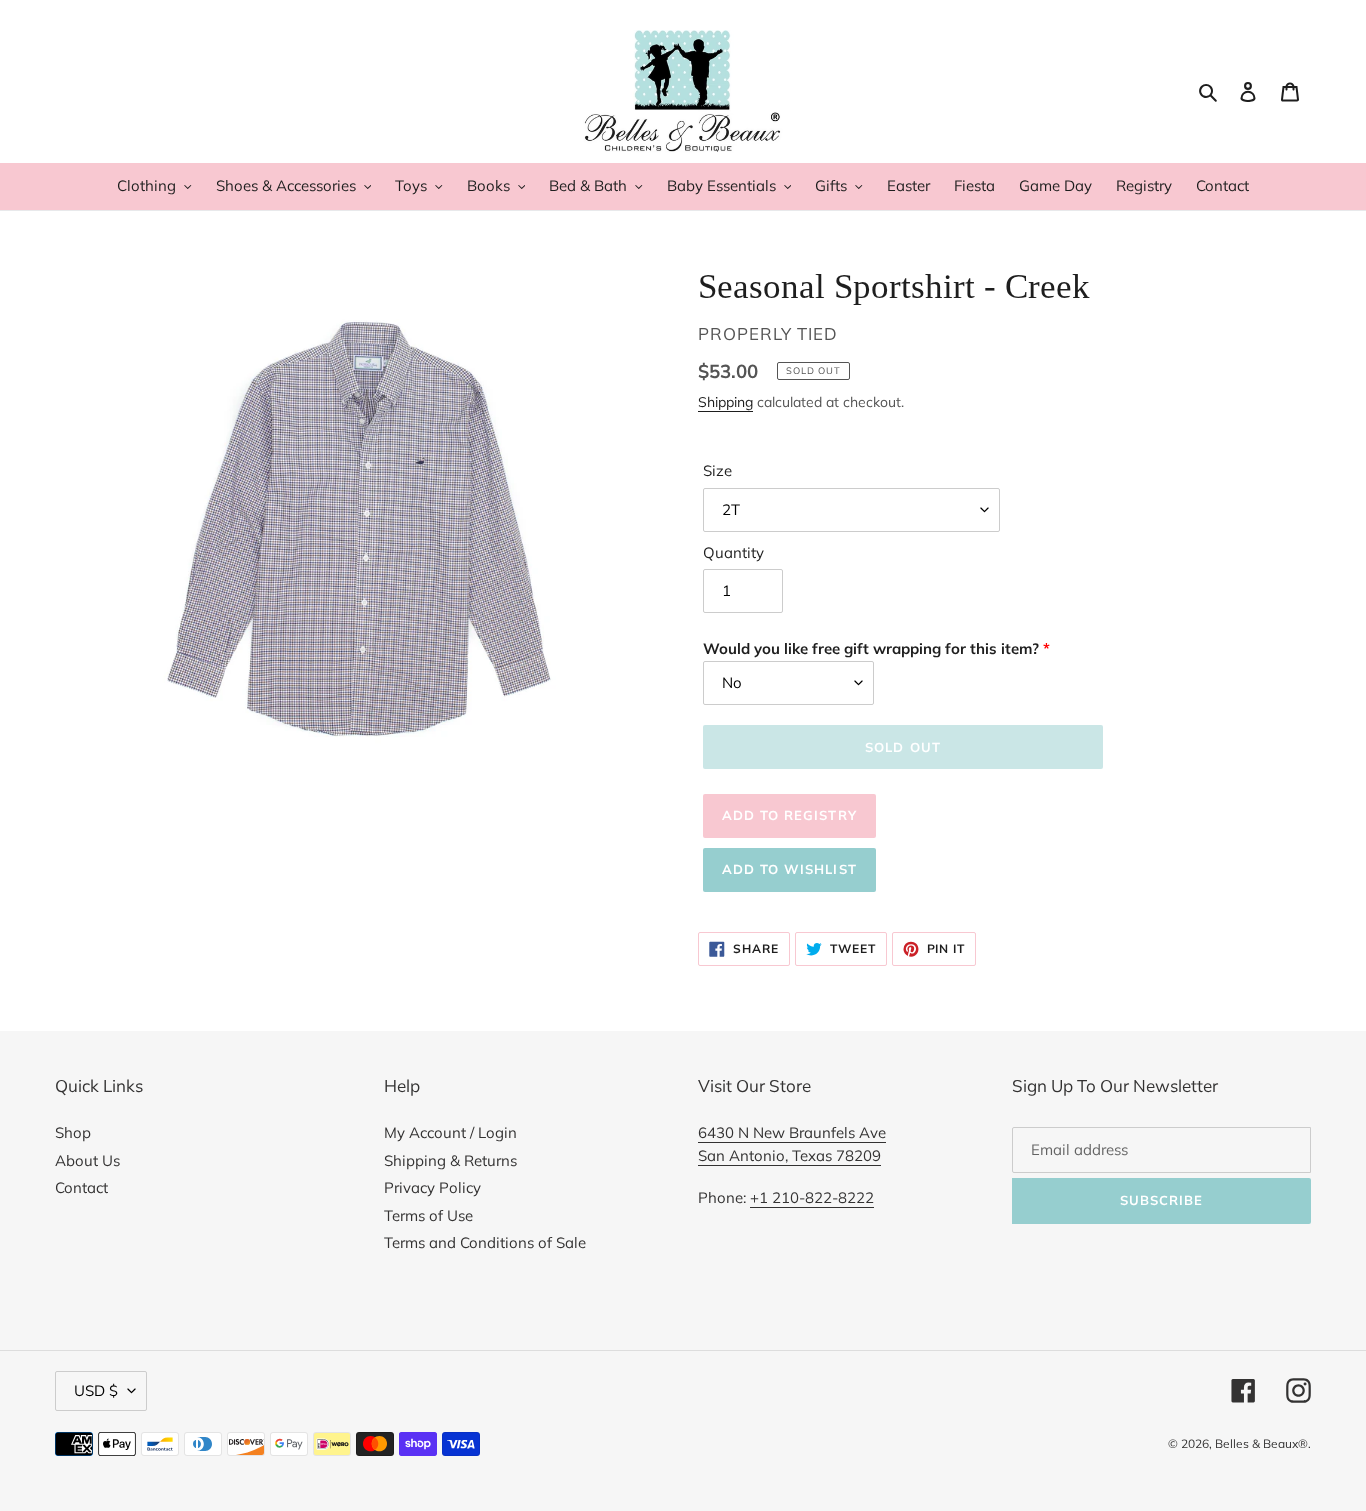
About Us (87, 1160)
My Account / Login (450, 1132)
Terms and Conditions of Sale (485, 1242)
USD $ (96, 1390)
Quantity (733, 552)
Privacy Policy (432, 1187)
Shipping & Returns (450, 1160)
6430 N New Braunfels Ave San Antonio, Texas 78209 (792, 1144)
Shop (73, 1132)
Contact (81, 1187)
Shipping (725, 401)
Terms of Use (428, 1215)
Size (717, 470)
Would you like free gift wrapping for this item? (871, 648)
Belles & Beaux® (1261, 1443)
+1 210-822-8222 (812, 1197)
